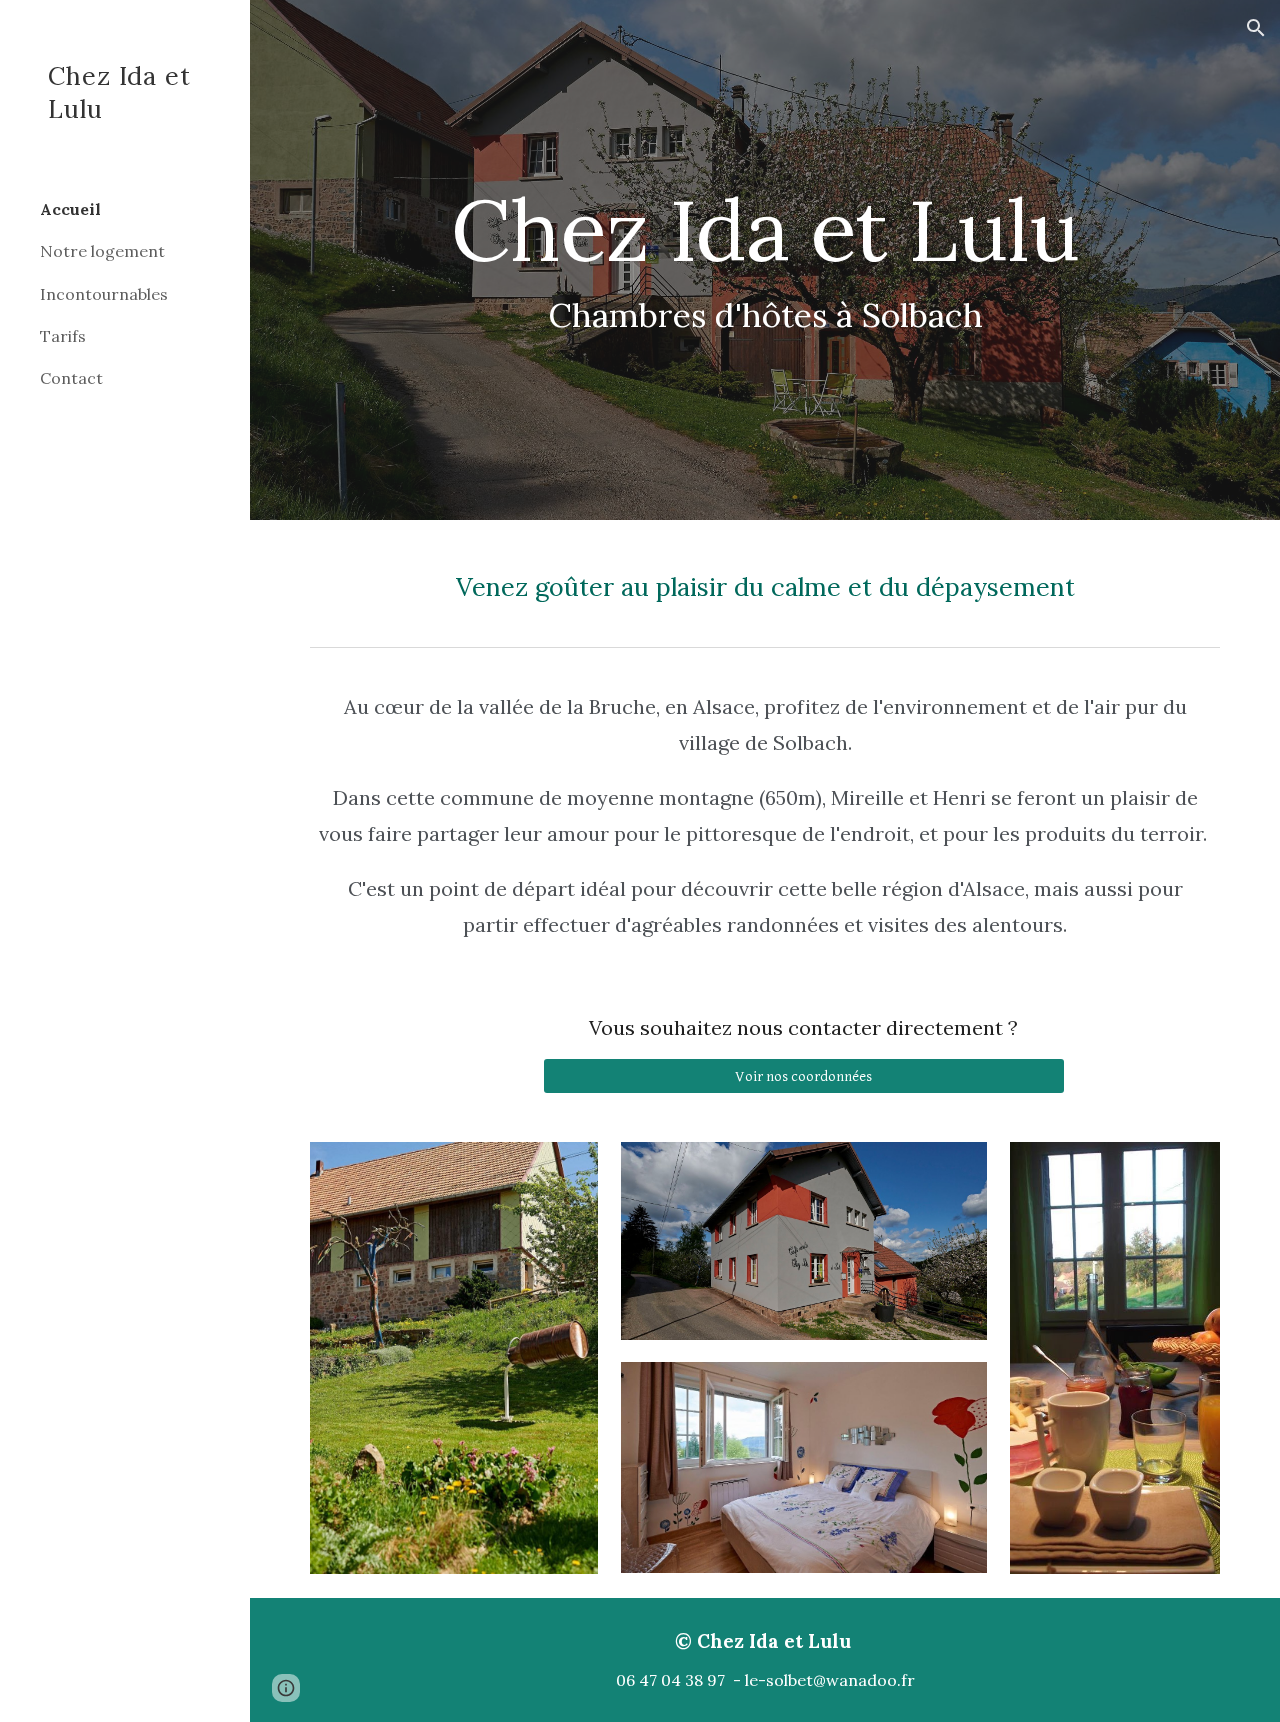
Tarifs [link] (63, 336)
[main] (765, 260)
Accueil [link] (70, 209)
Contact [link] (71, 378)
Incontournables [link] (104, 294)
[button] (1256, 28)
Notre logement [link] (102, 251)
